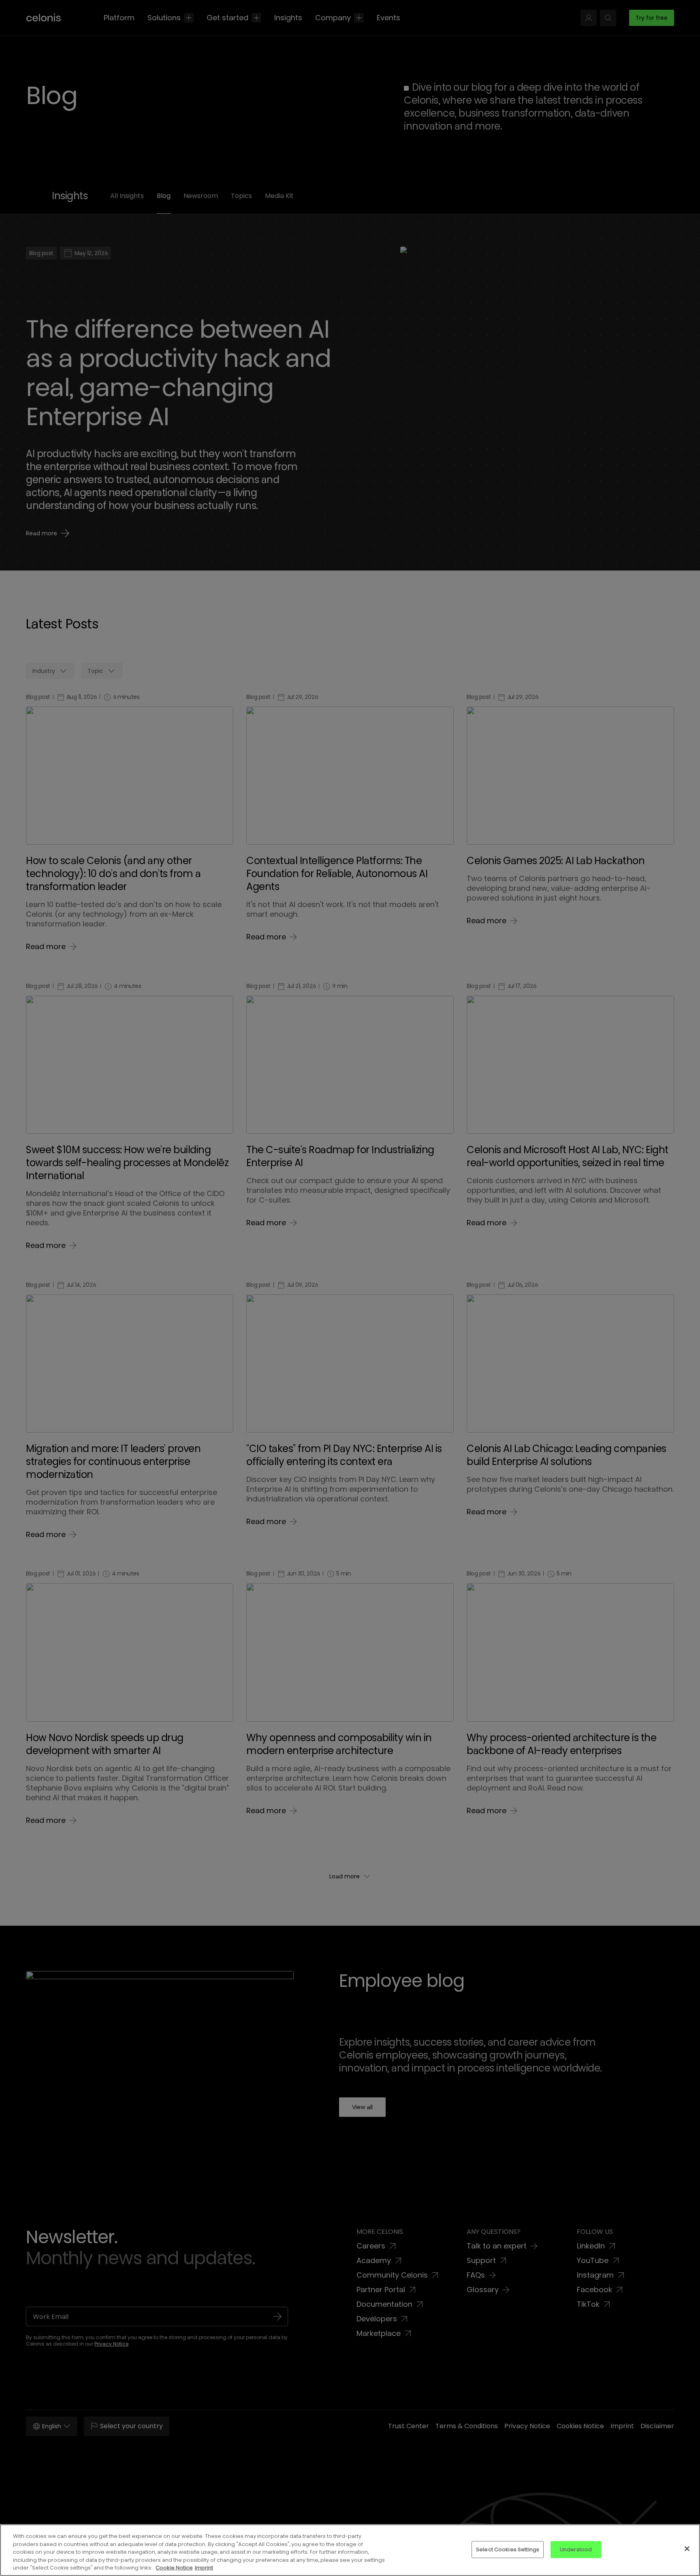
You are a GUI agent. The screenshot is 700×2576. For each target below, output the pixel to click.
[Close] (687, 2549)
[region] (350, 2550)
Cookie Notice (174, 2568)
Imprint (204, 2568)
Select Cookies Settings (508, 2549)
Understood (576, 2549)
